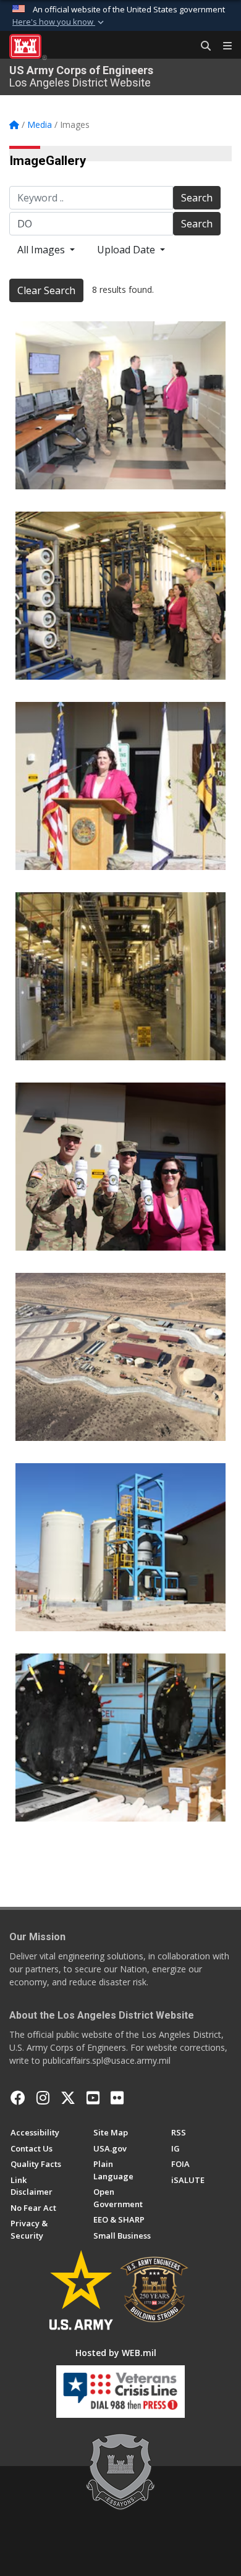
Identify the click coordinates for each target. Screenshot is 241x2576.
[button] (59, 22)
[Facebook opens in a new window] (18, 2098)
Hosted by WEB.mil (116, 2353)
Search (197, 198)
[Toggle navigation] (222, 46)
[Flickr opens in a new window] (117, 2098)
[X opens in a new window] (68, 2098)
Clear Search (46, 290)
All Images (42, 250)
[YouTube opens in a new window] (93, 2098)
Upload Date (127, 250)
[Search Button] (201, 46)
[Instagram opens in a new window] (43, 2098)
